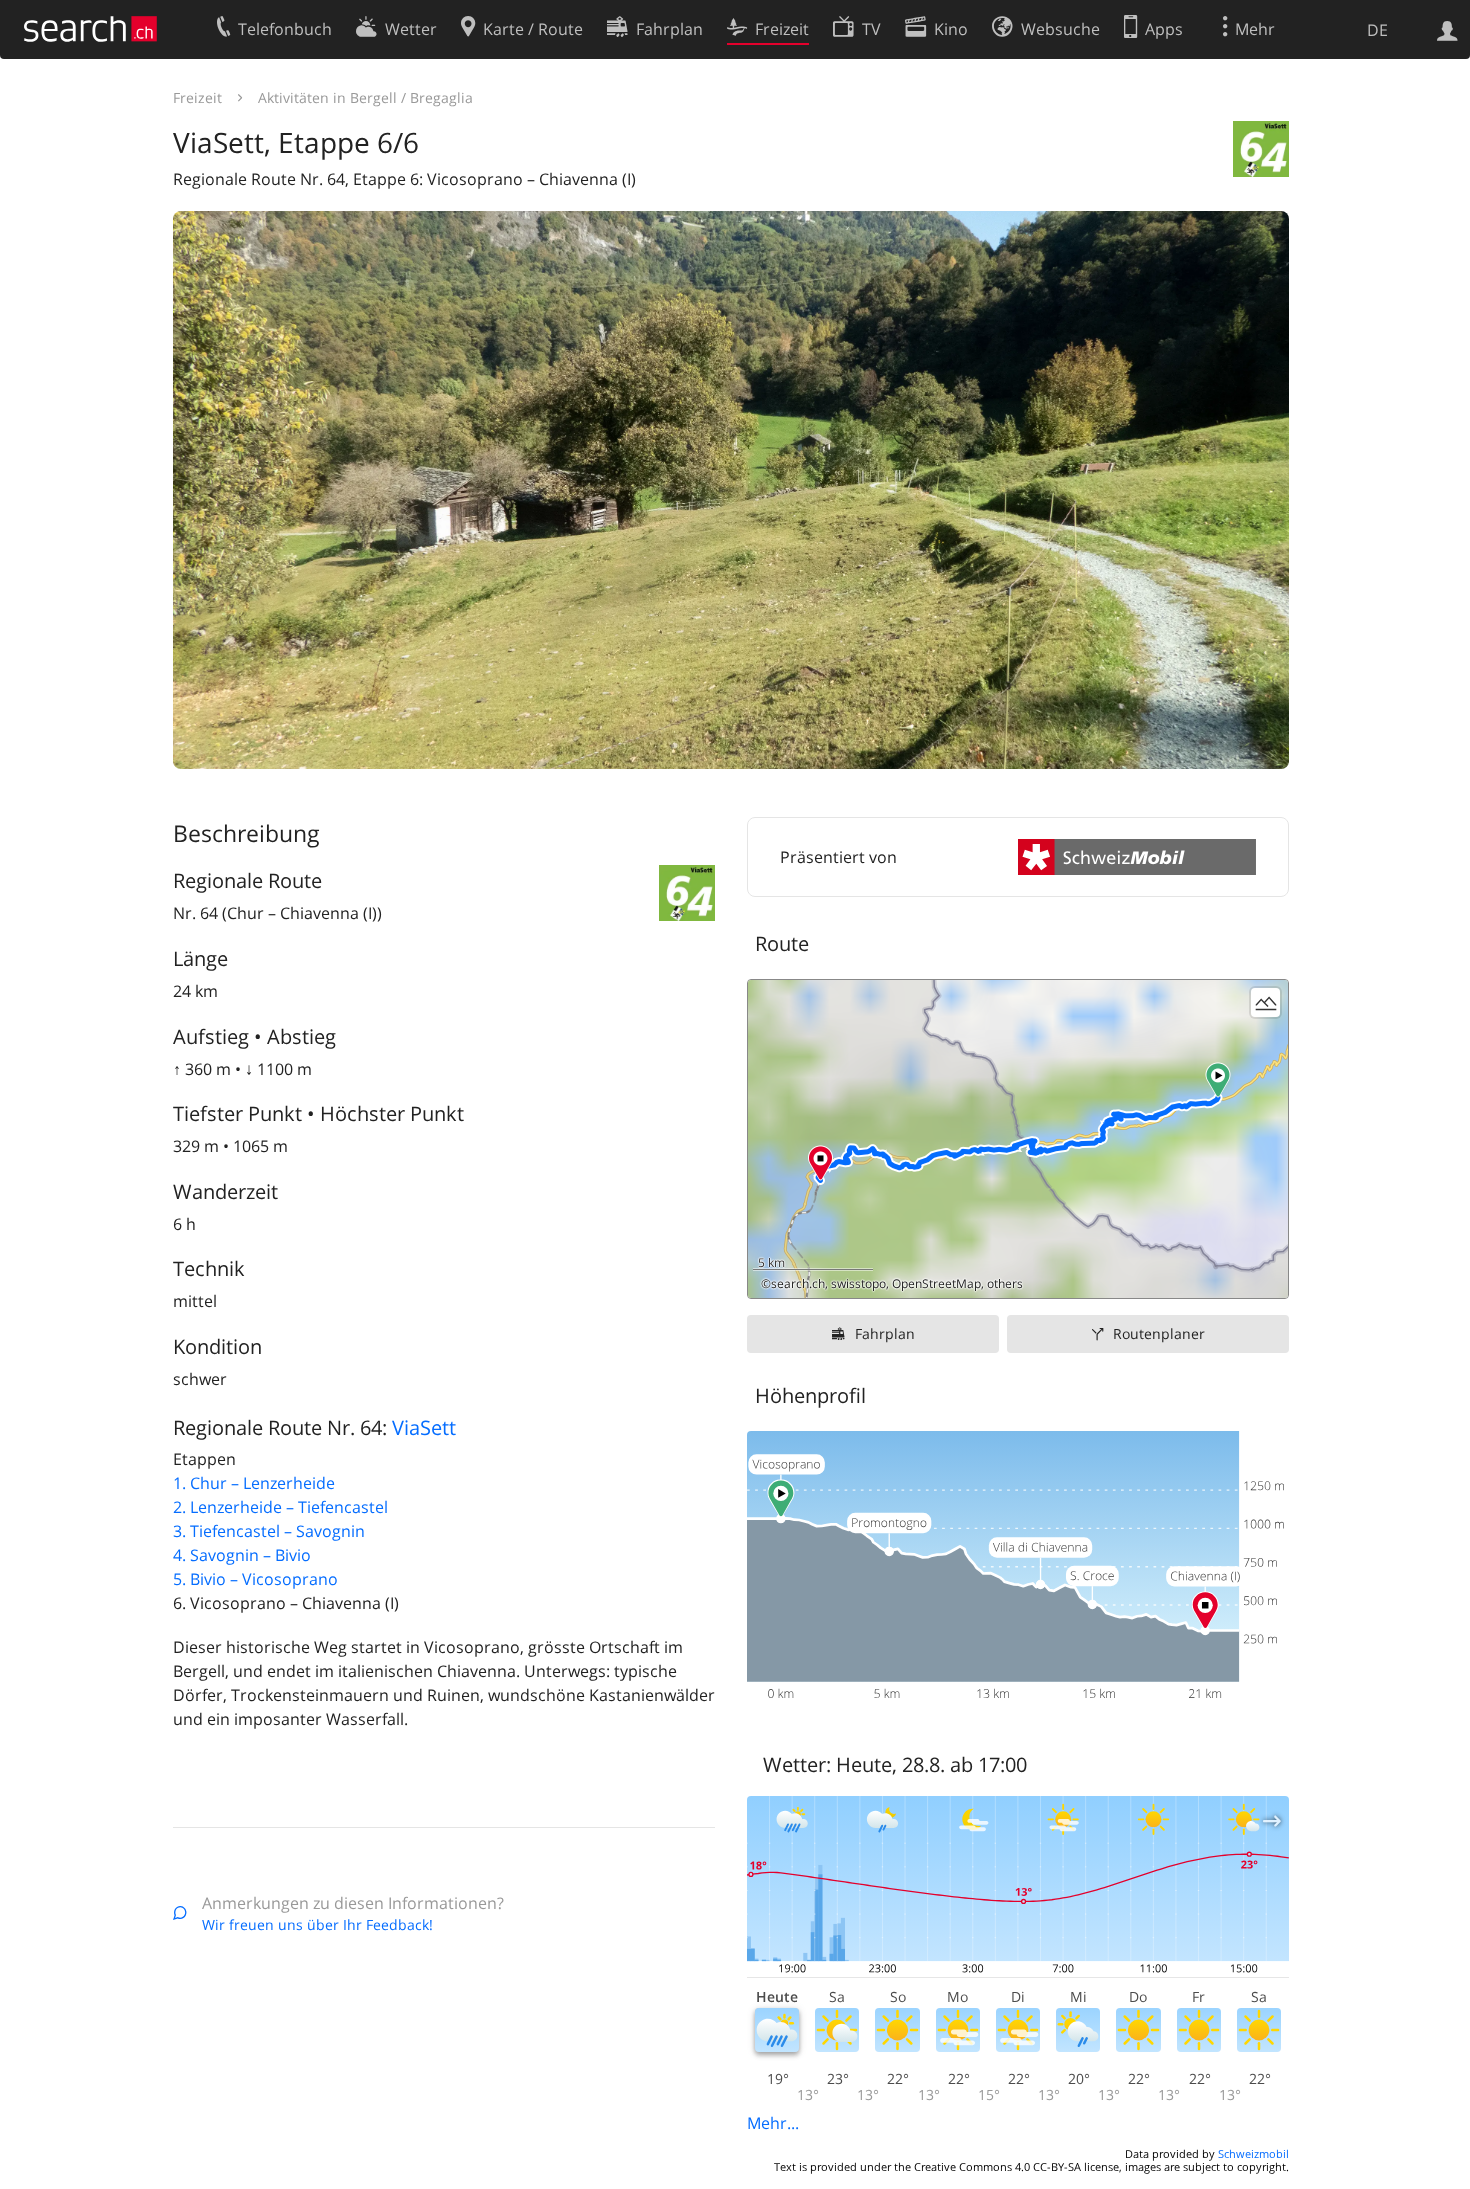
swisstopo (858, 1283)
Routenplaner (1159, 1333)
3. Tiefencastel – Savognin (269, 1531)
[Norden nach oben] (1265, 1275)
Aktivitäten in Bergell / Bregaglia (365, 97)
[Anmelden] (1447, 29)
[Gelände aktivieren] (1265, 1002)
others (1005, 1283)
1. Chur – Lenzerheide (254, 1483)
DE (1377, 30)
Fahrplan (885, 1333)
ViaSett (424, 1427)
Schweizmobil (1253, 2153)
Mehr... (773, 2123)
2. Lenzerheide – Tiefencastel (280, 1507)
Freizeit (197, 97)
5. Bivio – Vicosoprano (255, 1579)
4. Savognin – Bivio (242, 1555)
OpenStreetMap (936, 1283)
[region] (1018, 1139)
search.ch (798, 1283)
